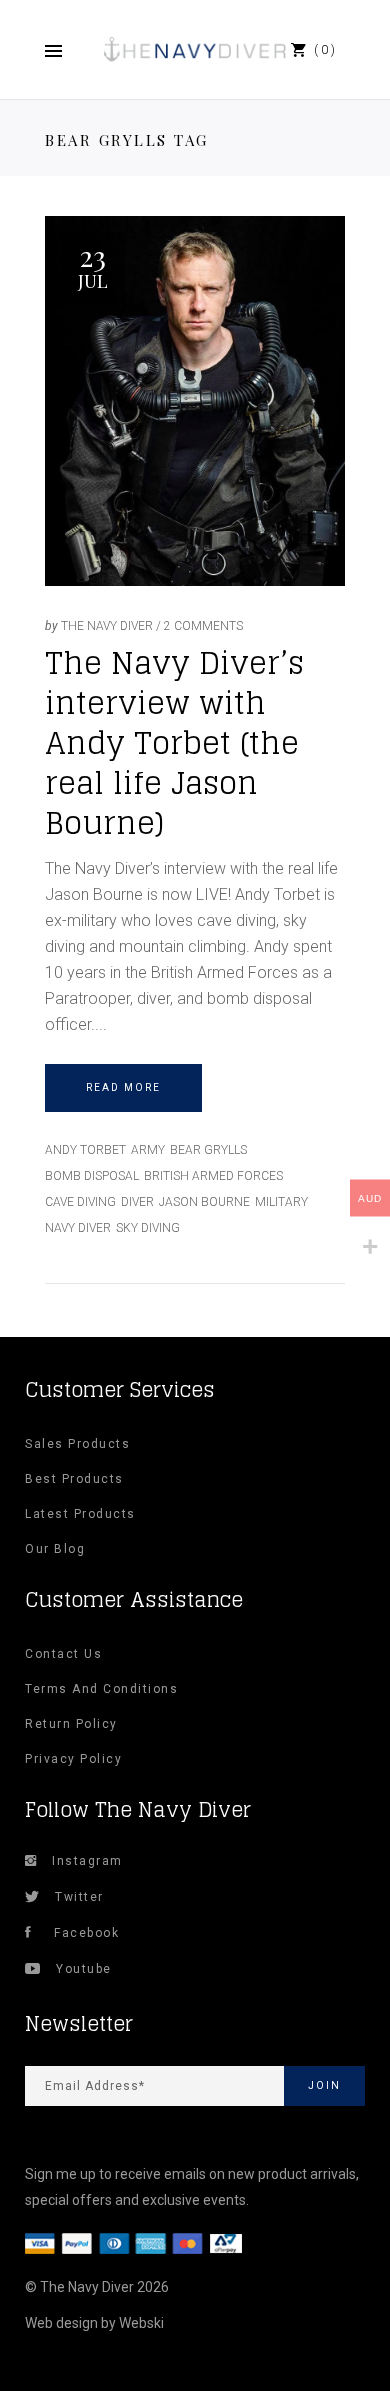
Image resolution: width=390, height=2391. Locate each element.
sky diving (148, 1228)
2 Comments (203, 626)
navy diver (78, 1228)
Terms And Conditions (101, 1689)
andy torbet (85, 1150)
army (148, 1150)
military (281, 1202)
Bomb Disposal (92, 1176)
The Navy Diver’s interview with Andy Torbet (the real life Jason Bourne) (174, 743)
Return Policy (71, 1724)
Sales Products (77, 1444)
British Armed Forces (213, 1176)
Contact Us (63, 1654)
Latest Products (80, 1514)
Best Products (74, 1479)
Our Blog (55, 1549)
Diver (137, 1202)
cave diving (80, 1202)
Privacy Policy (73, 1759)
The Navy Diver (107, 626)
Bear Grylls (208, 1150)
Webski (141, 2323)
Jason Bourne (204, 1202)
